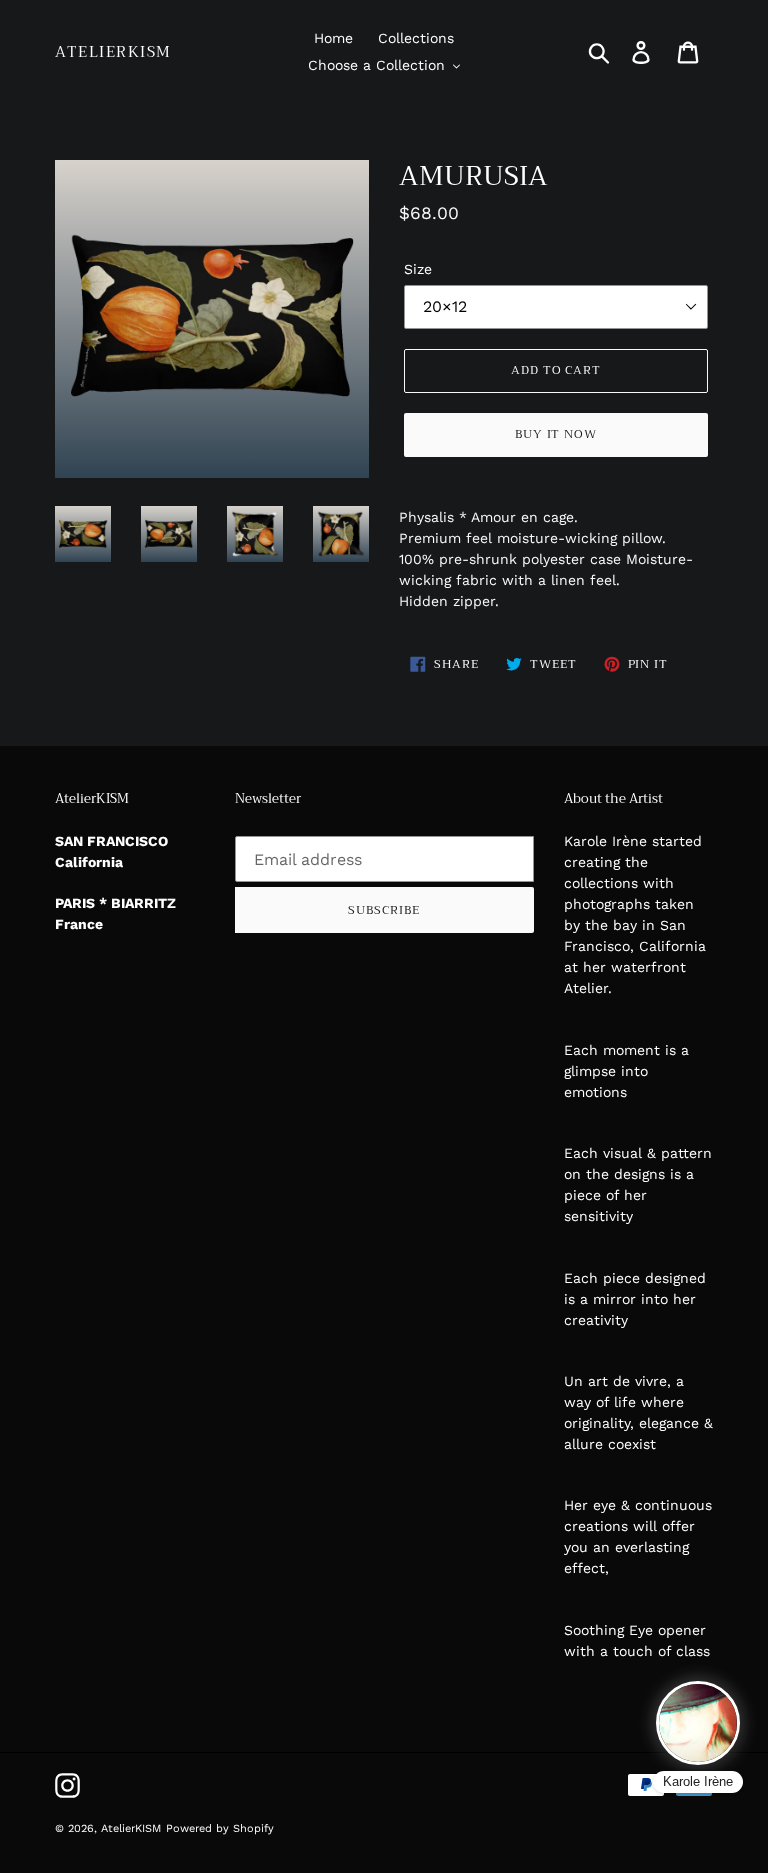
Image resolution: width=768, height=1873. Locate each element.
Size (418, 269)
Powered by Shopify (220, 1828)
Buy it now (556, 434)
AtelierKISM (113, 52)
